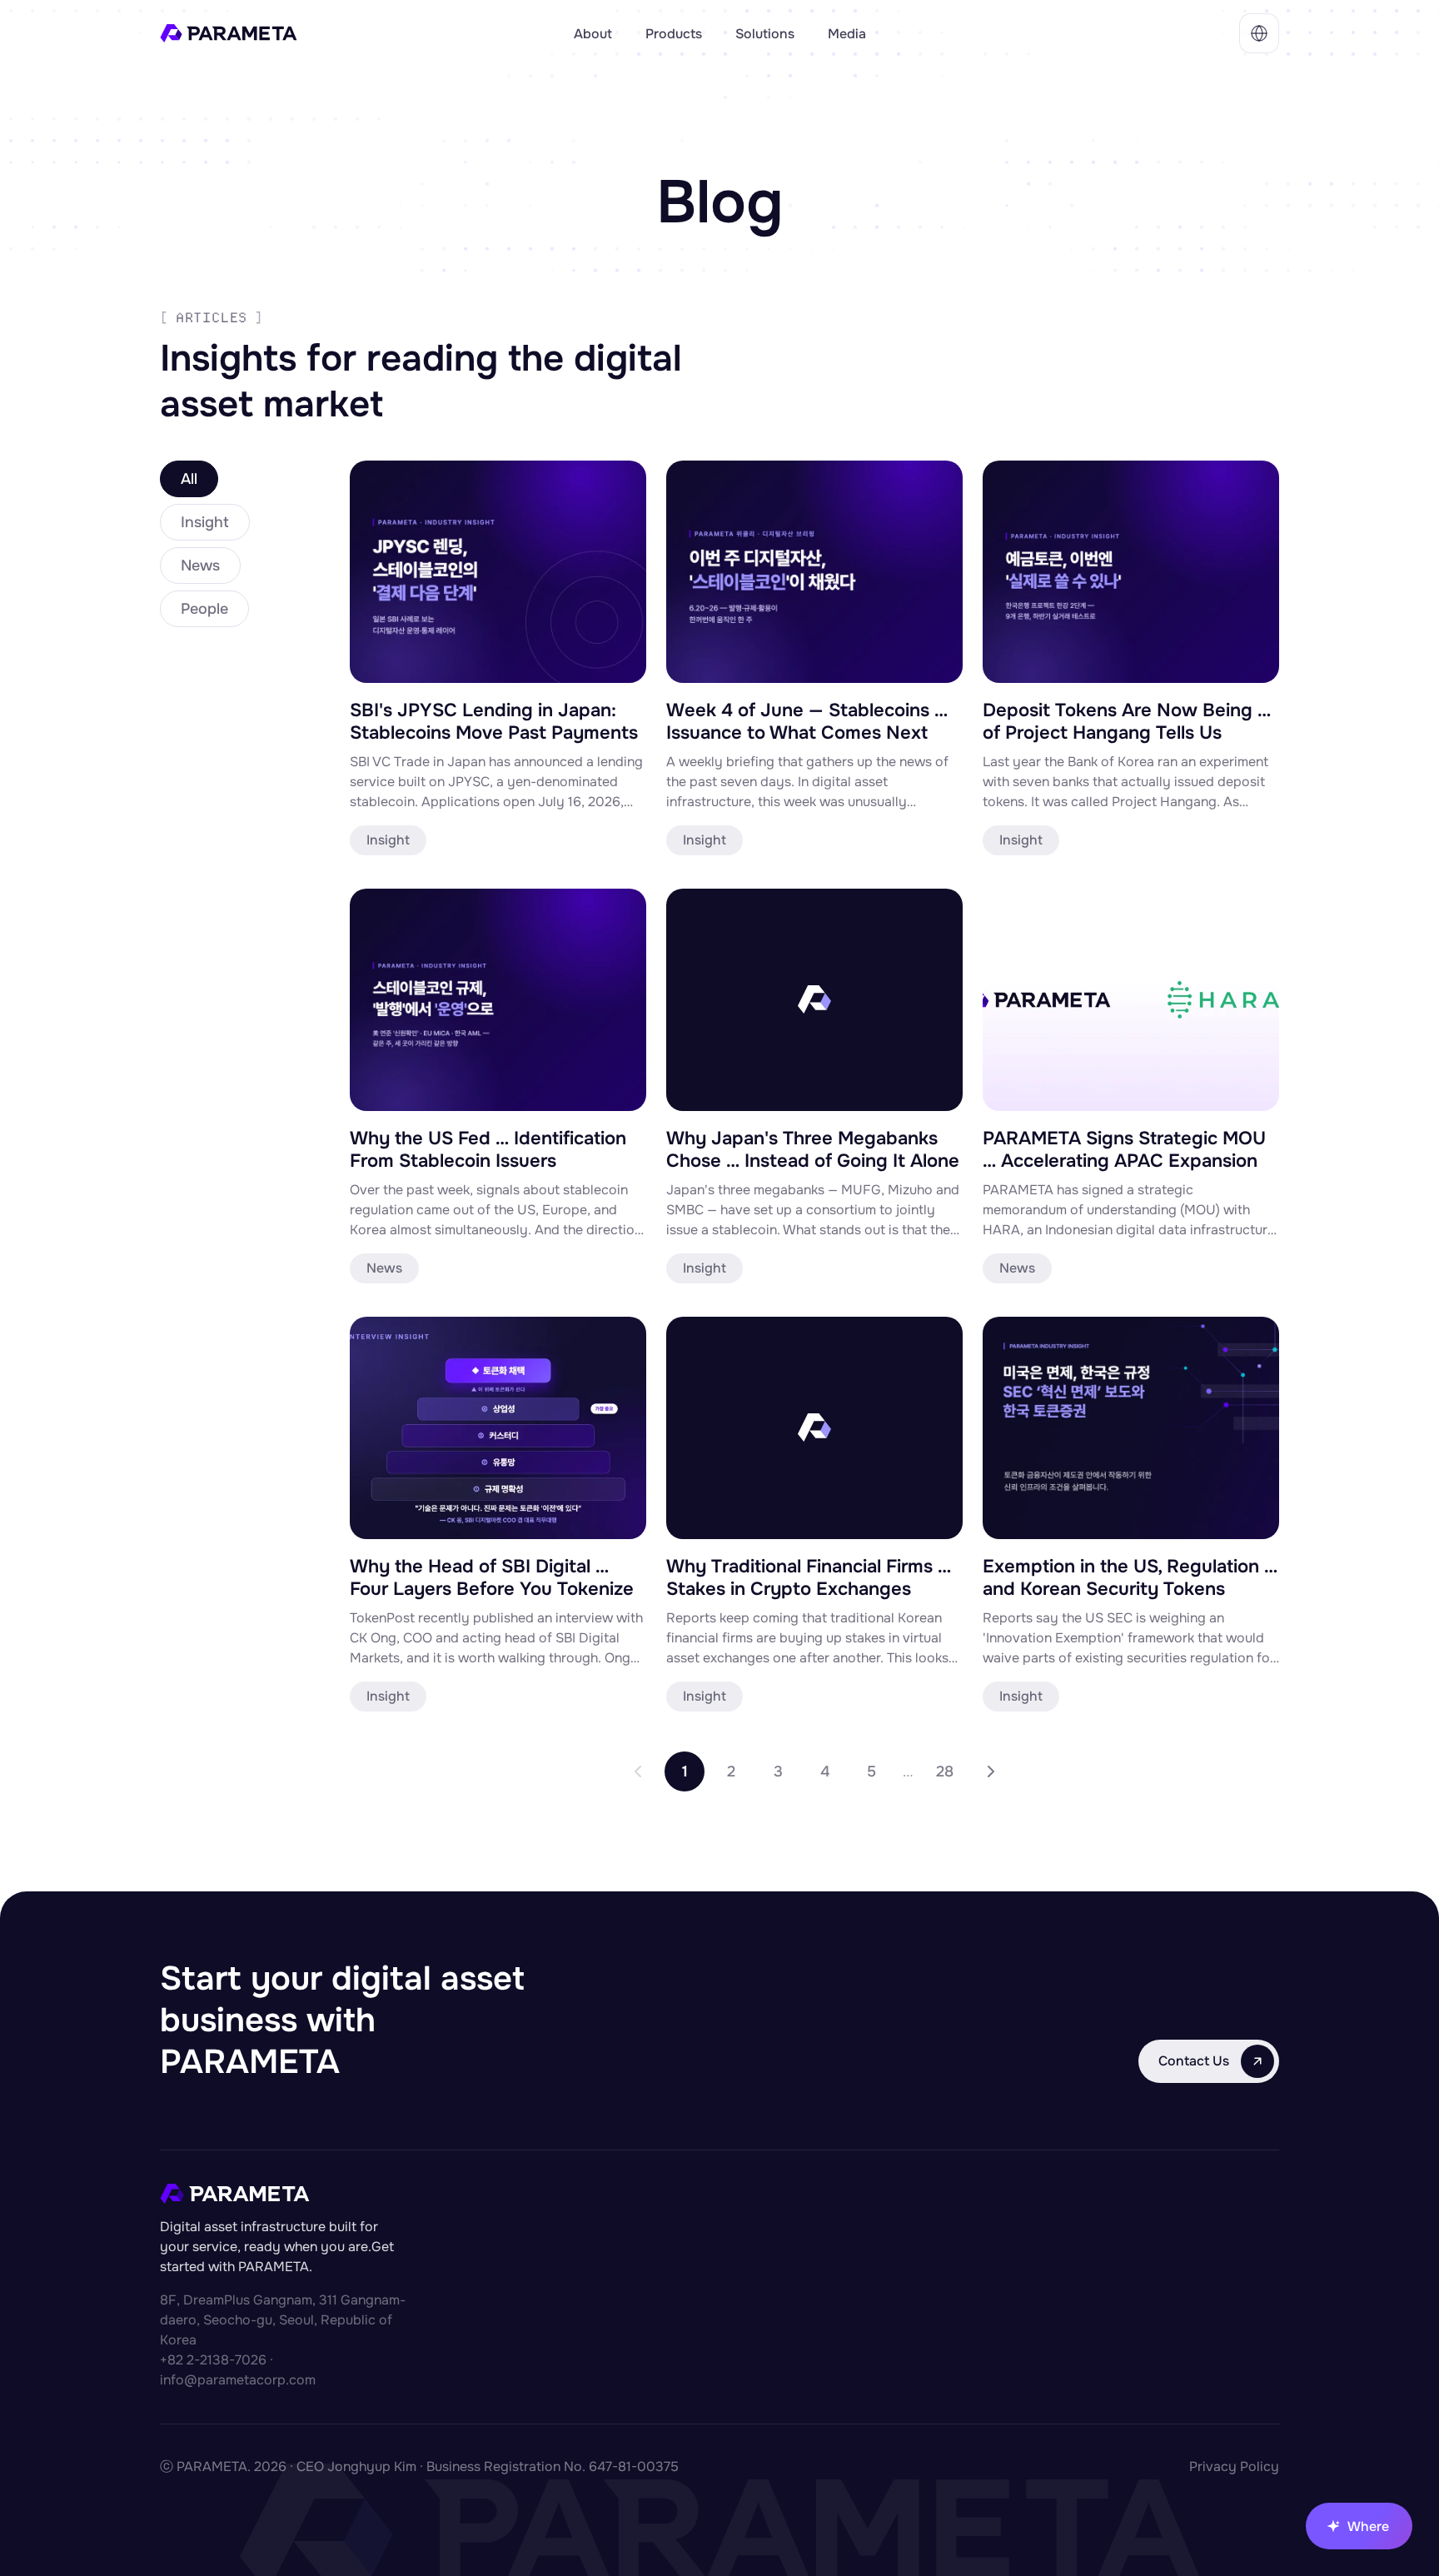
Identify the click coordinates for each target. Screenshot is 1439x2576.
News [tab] (200, 566)
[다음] (991, 1771)
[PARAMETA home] (357, 33)
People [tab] (204, 609)
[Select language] (1259, 33)
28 (945, 1771)
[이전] (638, 1771)
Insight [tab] (205, 522)
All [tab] (189, 479)
